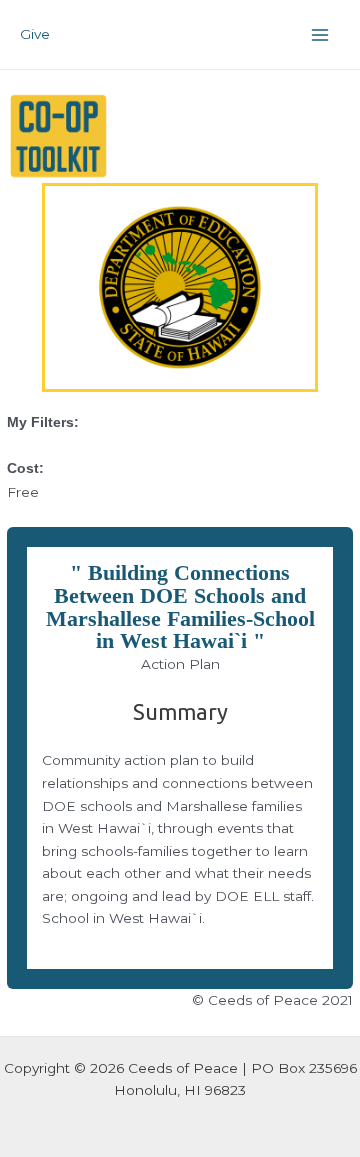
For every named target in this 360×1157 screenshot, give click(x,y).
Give (35, 34)
